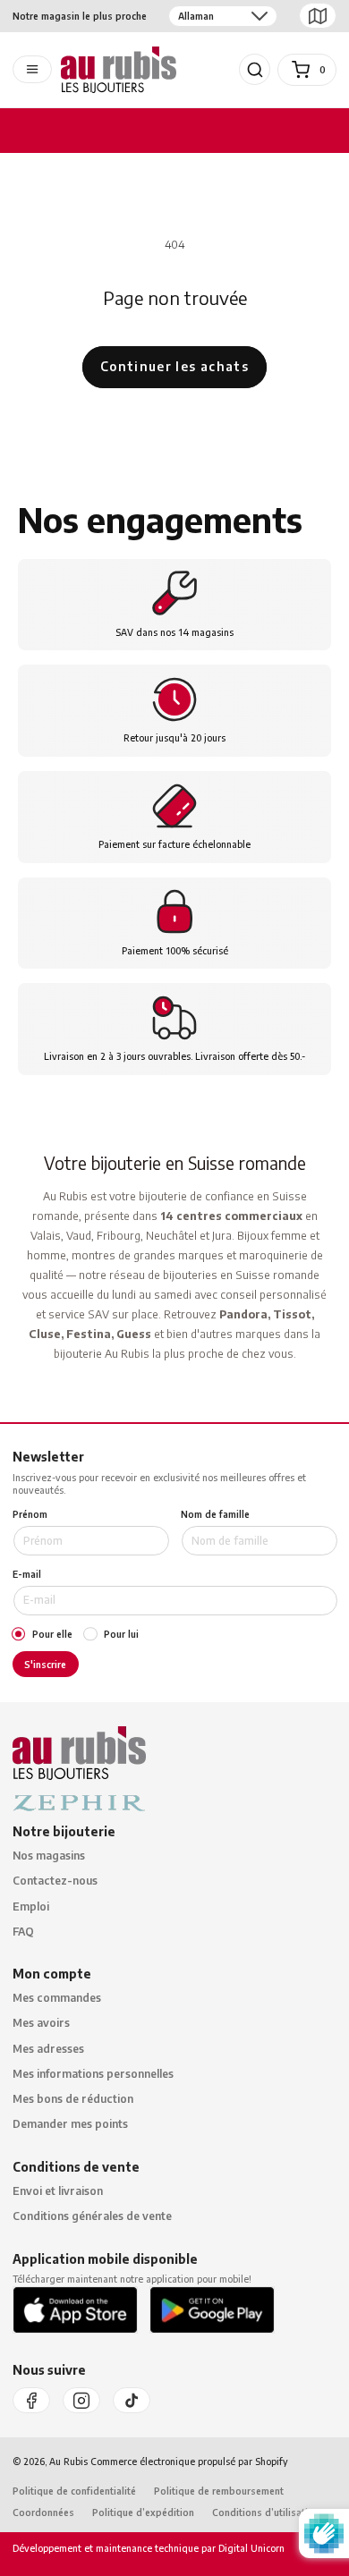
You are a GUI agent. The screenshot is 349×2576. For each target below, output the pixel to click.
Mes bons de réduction (73, 2099)
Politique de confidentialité (74, 2491)
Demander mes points (70, 2124)
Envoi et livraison (58, 2191)
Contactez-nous (55, 1881)
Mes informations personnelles (93, 2074)
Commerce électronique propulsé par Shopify (189, 2461)
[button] (255, 70)
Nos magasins (49, 1856)
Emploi (31, 1907)
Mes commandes (57, 1998)
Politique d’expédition (143, 2512)
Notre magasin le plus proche (80, 16)
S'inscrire (45, 1664)
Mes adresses (48, 2049)
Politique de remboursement (219, 2491)
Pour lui (121, 1634)
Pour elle (52, 1634)
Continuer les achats (174, 366)
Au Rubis (68, 2461)
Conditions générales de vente (92, 2216)
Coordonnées (43, 2512)
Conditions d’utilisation (266, 2512)
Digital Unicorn (250, 2548)
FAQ (23, 1932)
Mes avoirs (41, 2023)
